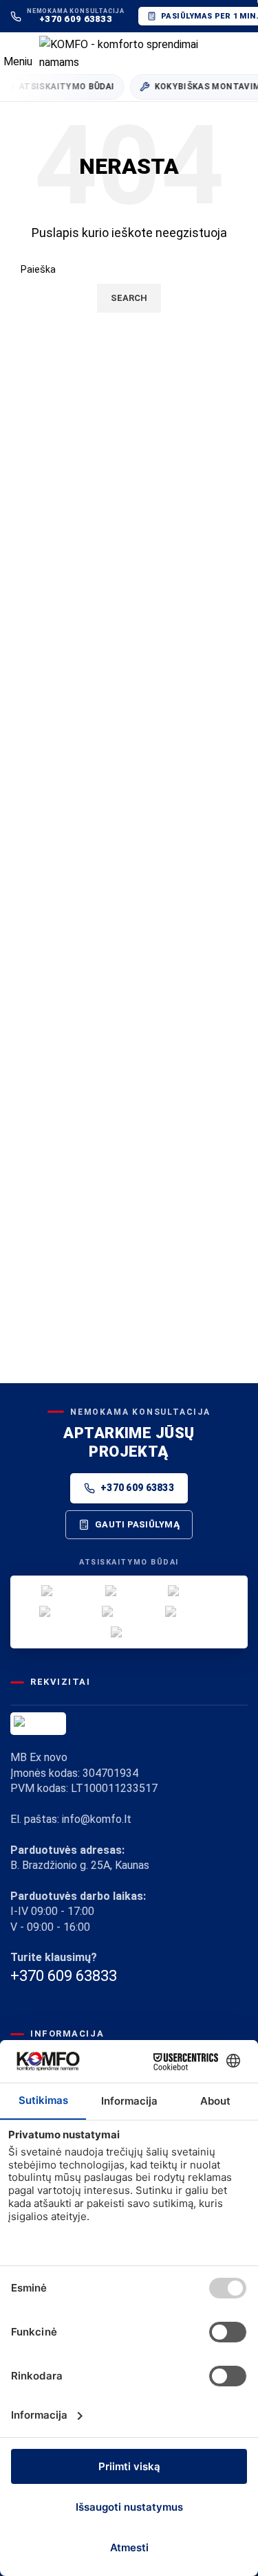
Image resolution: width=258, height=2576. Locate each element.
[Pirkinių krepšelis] (247, 53)
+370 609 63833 (137, 1488)
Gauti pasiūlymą (137, 1524)
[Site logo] (138, 52)
